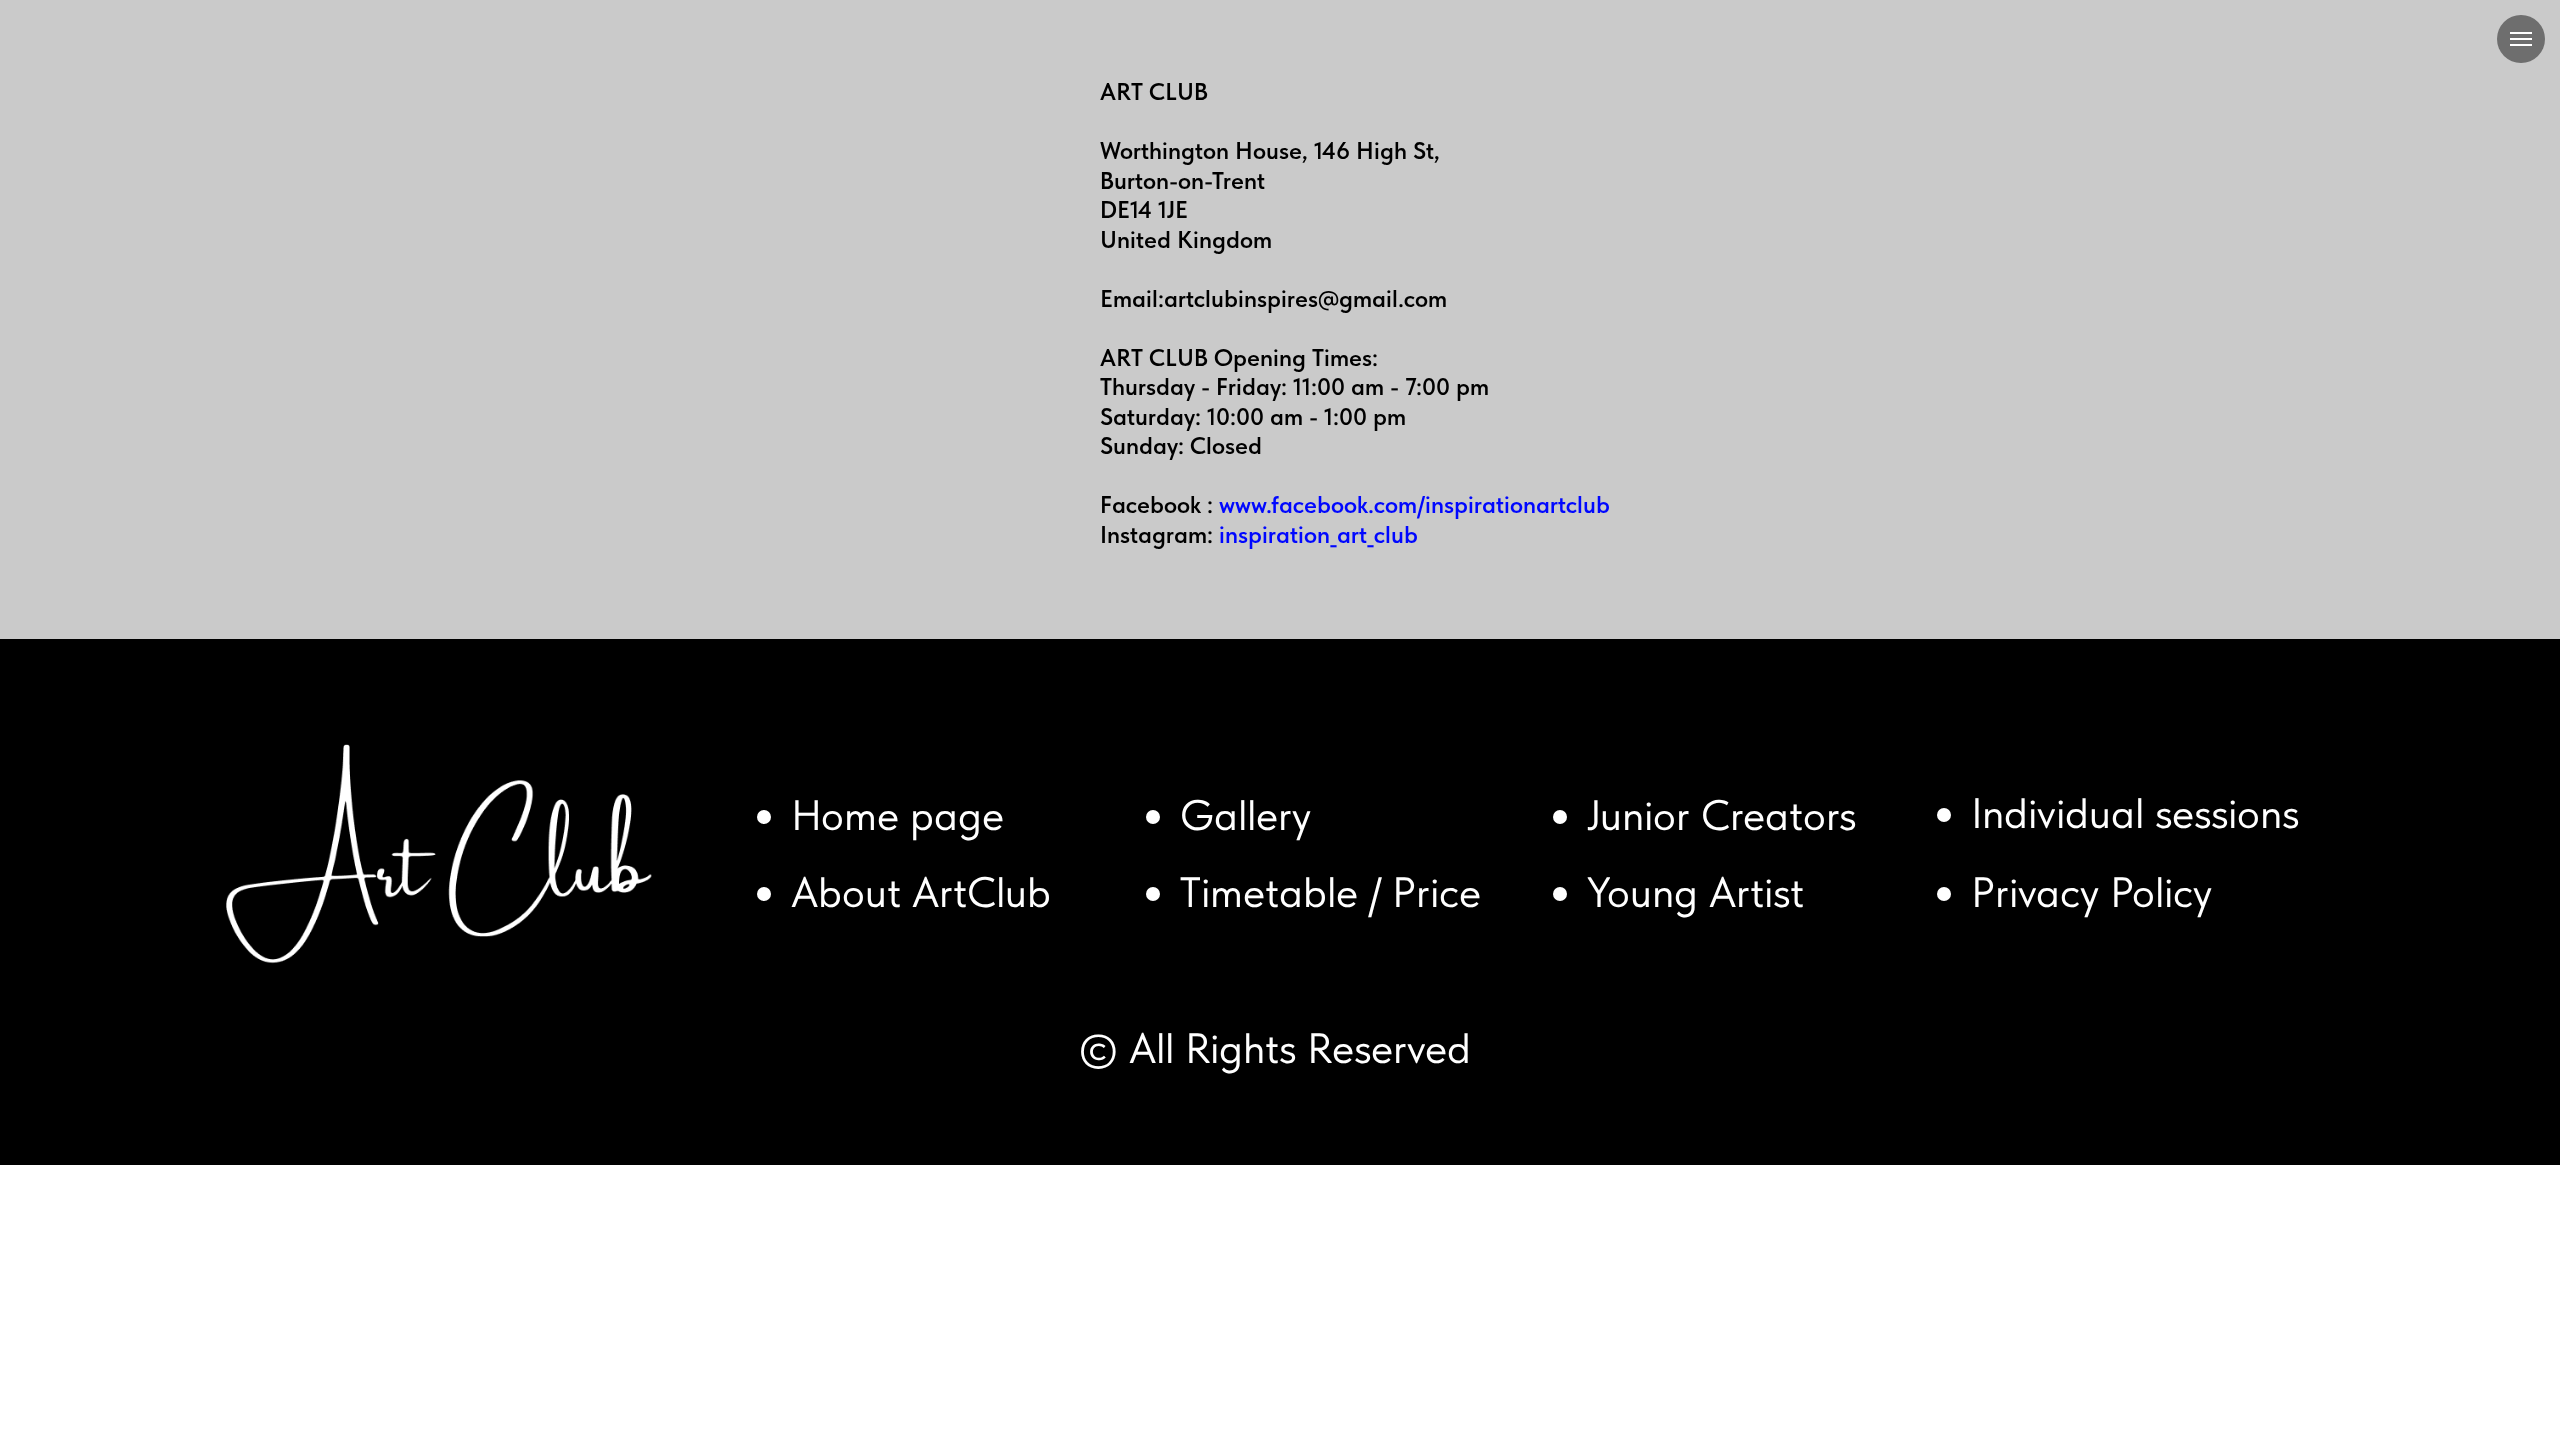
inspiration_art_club (1318, 534)
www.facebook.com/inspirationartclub (1414, 504)
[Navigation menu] (2521, 39)
